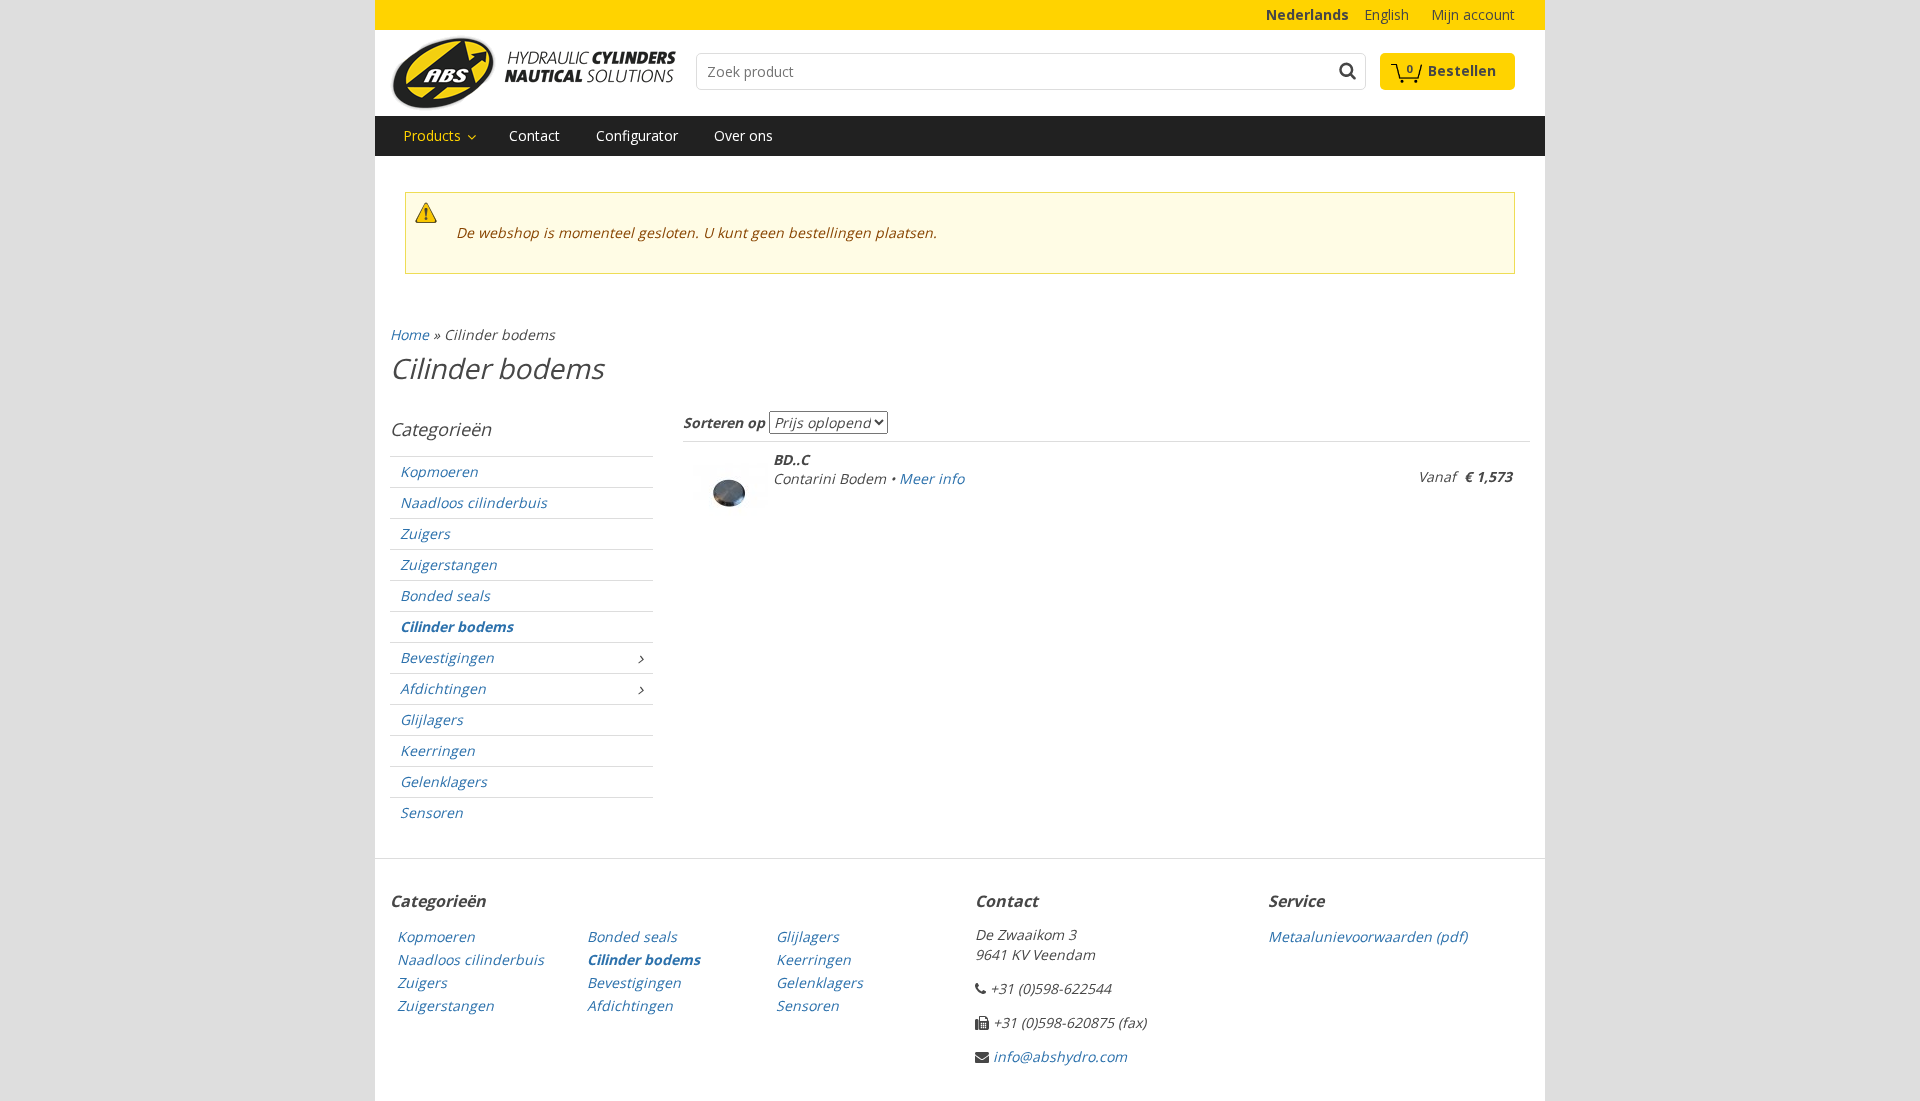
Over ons (743, 135)
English (1386, 14)
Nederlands (1307, 14)
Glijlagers (431, 719)
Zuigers (425, 533)
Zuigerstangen (448, 564)
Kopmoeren (439, 471)
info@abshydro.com (1060, 1056)
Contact (534, 135)
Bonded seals (445, 595)
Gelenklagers (443, 781)
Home (409, 334)
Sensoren (431, 812)
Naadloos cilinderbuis (473, 502)
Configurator (637, 135)
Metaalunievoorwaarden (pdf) (1367, 936)
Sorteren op (724, 422)
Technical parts (533, 73)
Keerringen (437, 750)
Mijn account (1473, 14)
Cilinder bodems (456, 626)
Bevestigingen (447, 657)
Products (432, 135)
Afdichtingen (443, 688)
